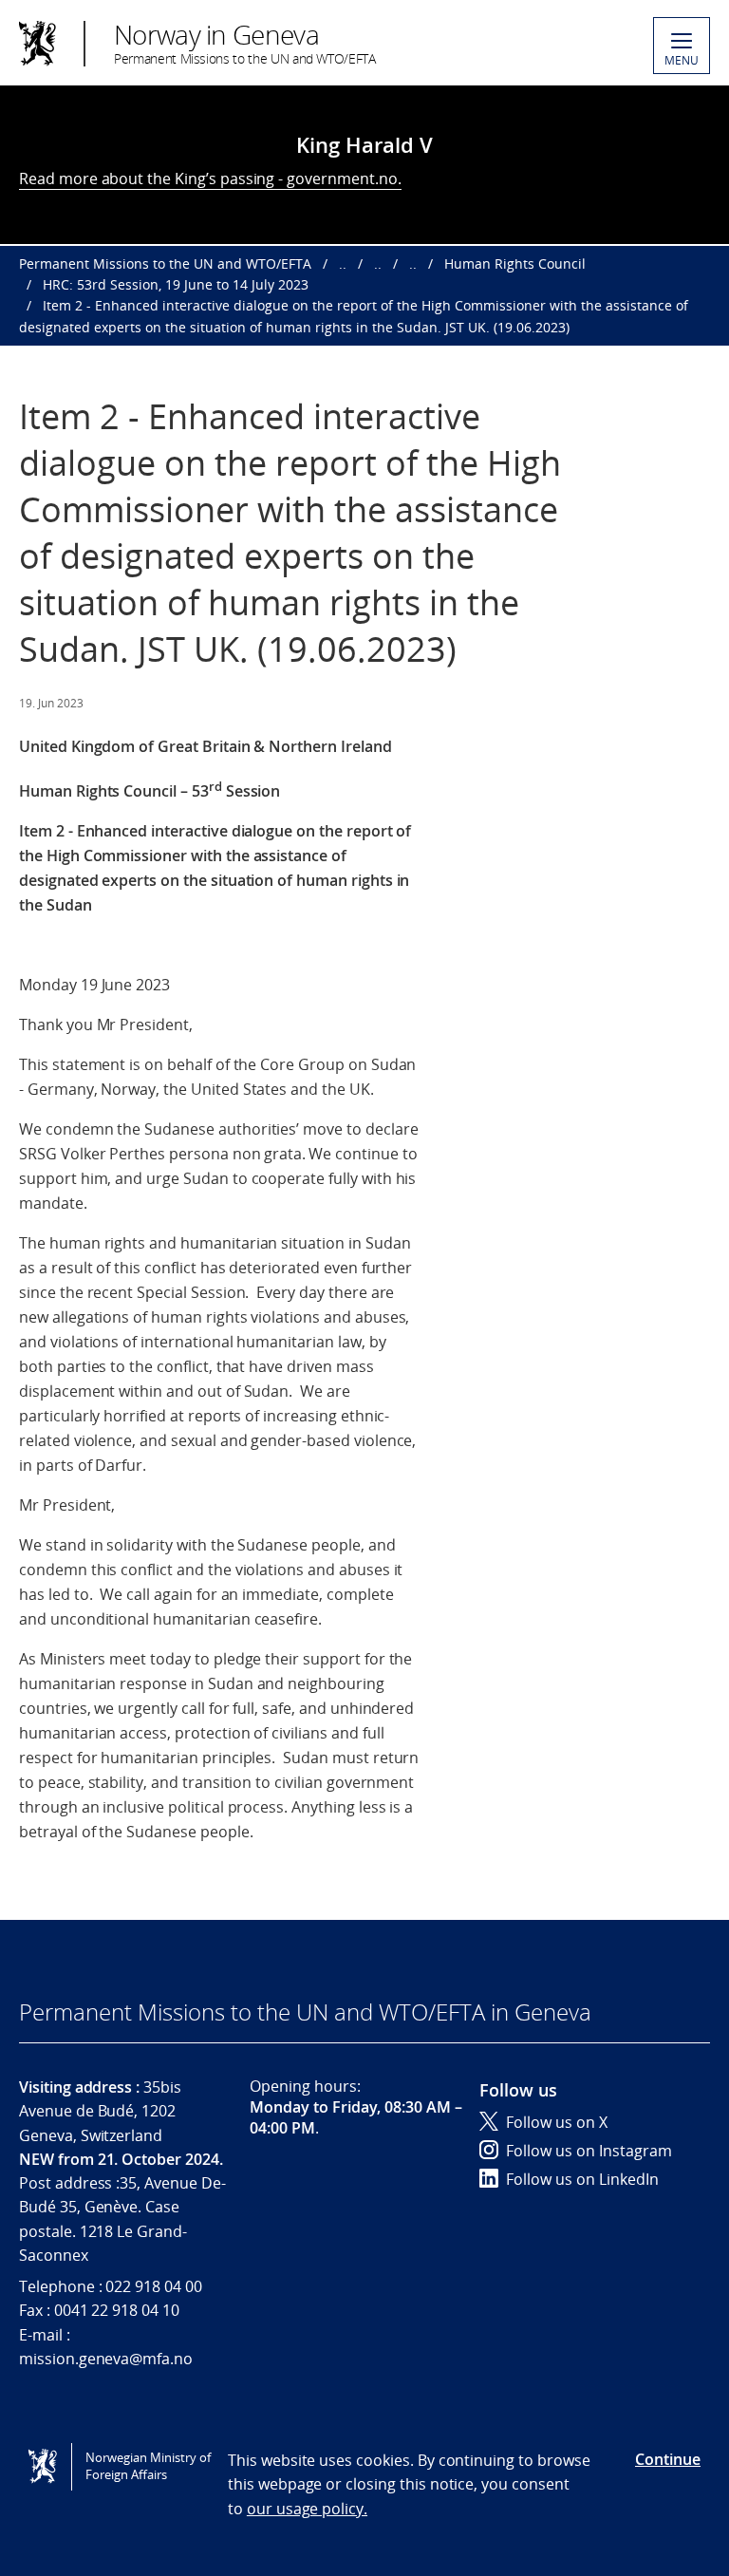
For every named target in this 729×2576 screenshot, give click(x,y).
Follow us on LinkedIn (582, 2179)
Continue (668, 2459)
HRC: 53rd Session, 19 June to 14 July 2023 (176, 284)
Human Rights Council (515, 263)
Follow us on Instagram (589, 2151)
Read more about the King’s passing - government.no (208, 179)
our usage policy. (307, 2509)
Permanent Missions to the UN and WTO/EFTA (165, 263)
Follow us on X (557, 2122)
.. (343, 263)
